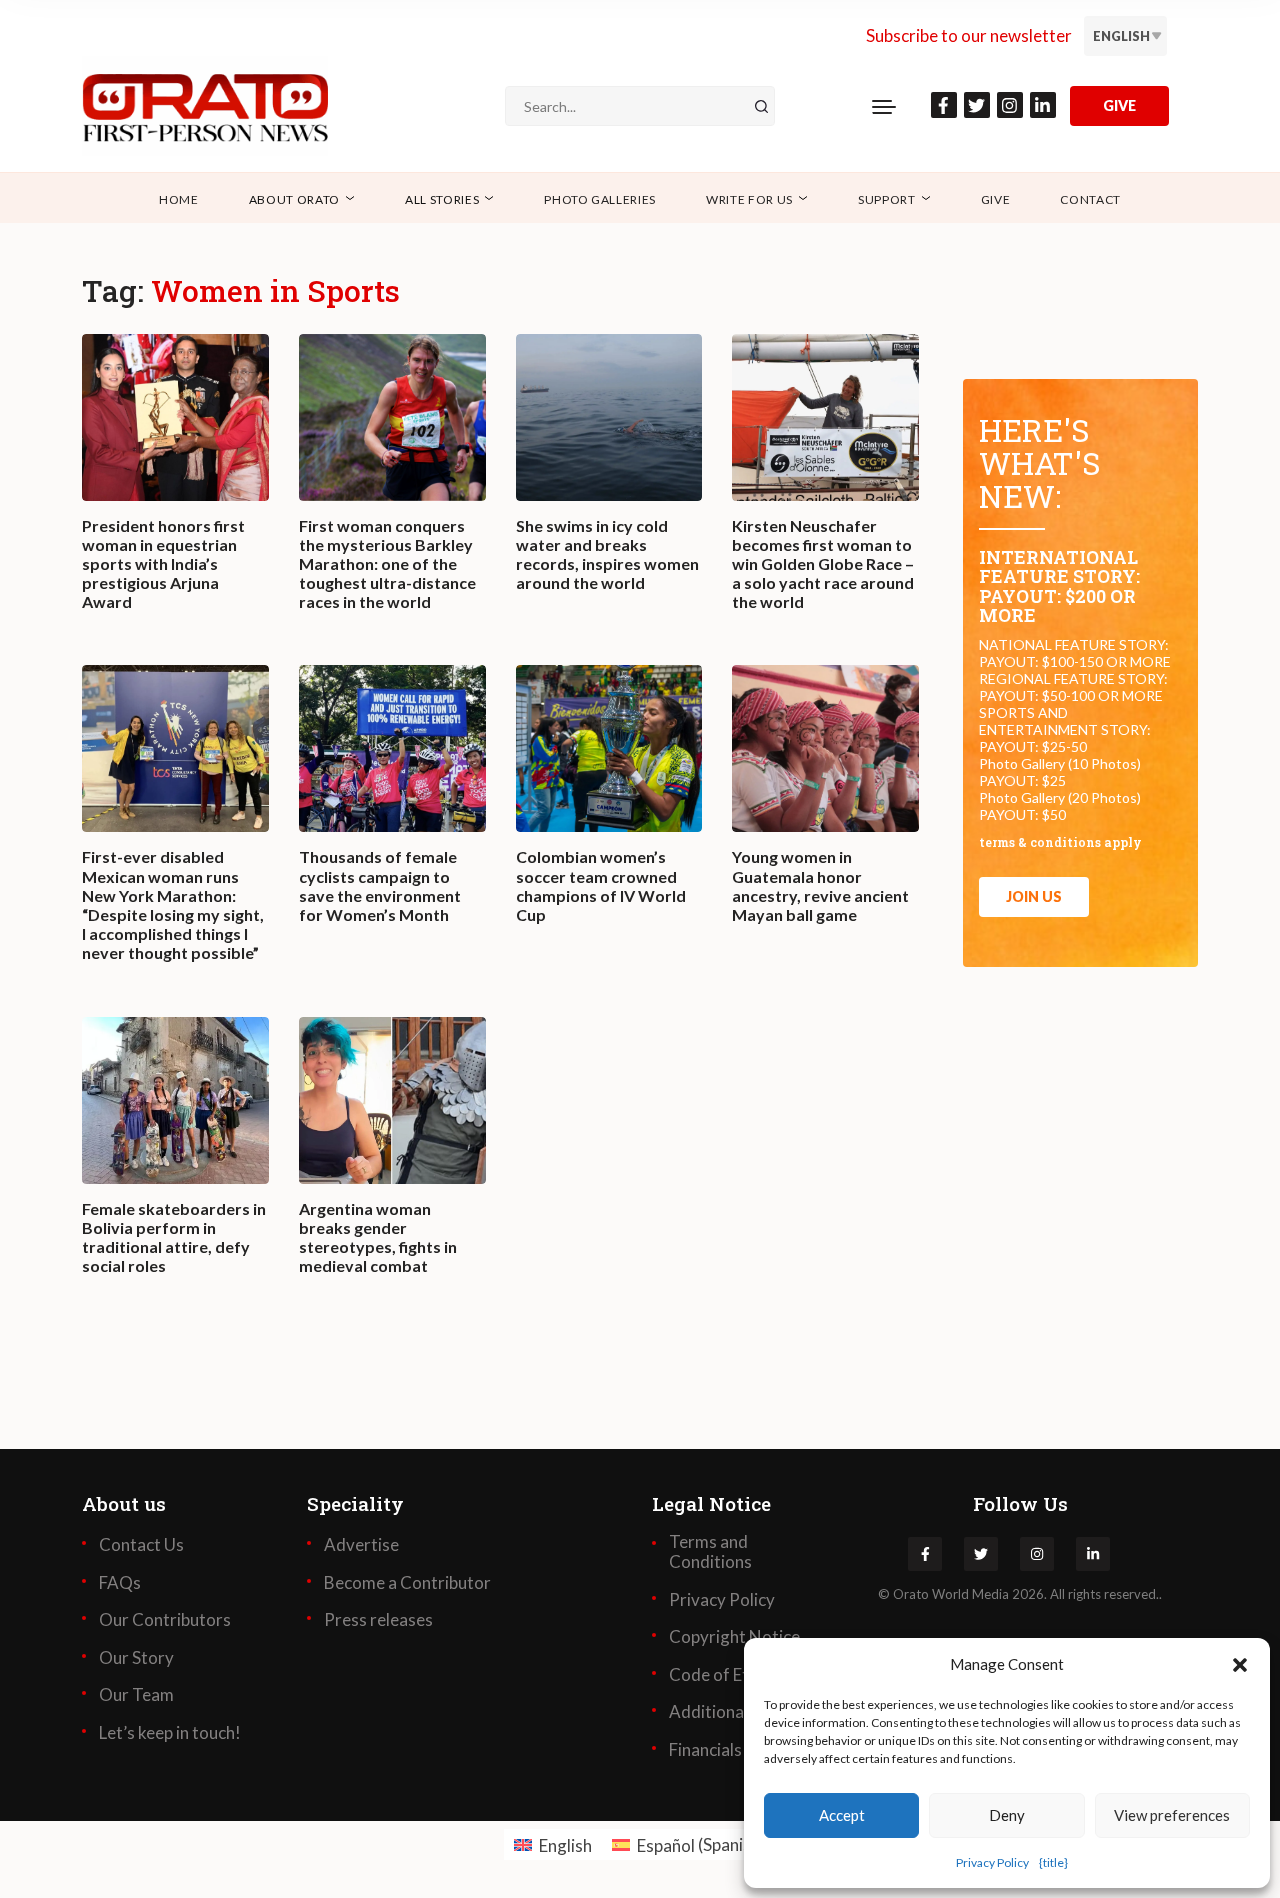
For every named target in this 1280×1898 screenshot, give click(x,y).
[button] (1240, 1664)
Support (887, 199)
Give (996, 199)
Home (179, 199)
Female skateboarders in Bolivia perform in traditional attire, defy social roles (174, 1237)
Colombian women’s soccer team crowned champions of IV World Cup (601, 885)
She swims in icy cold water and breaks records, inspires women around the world (607, 554)
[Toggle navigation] (884, 106)
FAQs (120, 1583)
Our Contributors (165, 1620)
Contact (1090, 199)
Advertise (361, 1545)
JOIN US (1034, 896)
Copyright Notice (734, 1637)
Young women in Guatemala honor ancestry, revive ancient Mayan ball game (820, 885)
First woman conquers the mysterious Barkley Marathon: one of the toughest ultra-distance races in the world (387, 564)
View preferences (1172, 1815)
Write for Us (749, 199)
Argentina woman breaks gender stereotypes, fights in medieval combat (378, 1237)
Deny (1007, 1815)
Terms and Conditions (710, 1552)
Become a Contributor (407, 1583)
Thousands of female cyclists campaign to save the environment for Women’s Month (380, 885)
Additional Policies (739, 1712)
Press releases (378, 1620)
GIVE (1119, 105)
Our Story (136, 1658)
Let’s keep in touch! (170, 1733)
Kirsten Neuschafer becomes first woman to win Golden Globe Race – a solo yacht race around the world (823, 564)
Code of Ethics (723, 1675)
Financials (705, 1750)
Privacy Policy (992, 1862)
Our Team (136, 1695)
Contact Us (141, 1545)
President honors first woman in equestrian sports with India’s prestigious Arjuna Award (163, 564)
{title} (1053, 1862)
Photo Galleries (600, 199)
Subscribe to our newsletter (969, 35)
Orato (911, 1594)
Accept (842, 1815)
